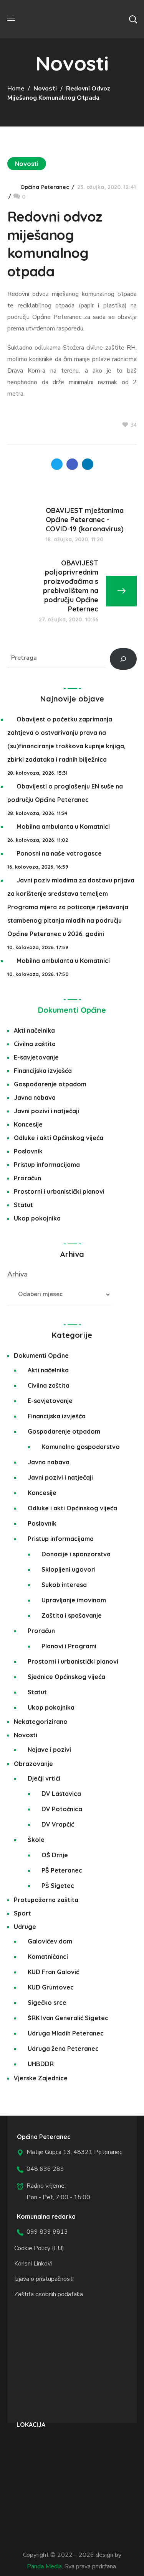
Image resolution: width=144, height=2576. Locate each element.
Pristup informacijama (47, 1165)
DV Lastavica (61, 1794)
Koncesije (28, 1124)
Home (16, 89)
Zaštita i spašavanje (72, 1615)
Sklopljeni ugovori (69, 1569)
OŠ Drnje (55, 1855)
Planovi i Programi (69, 1646)
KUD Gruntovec (51, 1987)
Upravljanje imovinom (74, 1600)
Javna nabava (35, 1097)
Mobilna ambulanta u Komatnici (63, 826)
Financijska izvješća (43, 1071)
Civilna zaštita (35, 1044)
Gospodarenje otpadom (50, 1084)
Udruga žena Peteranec (63, 2049)
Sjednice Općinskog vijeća (66, 1677)
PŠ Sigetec (58, 1886)
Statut (23, 1205)
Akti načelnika (34, 1030)
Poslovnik (28, 1151)
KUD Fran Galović (53, 1972)
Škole (36, 1840)
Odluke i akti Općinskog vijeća (59, 1138)
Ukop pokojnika (37, 1218)
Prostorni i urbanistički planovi (59, 1191)
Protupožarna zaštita (46, 1900)
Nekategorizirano (41, 1722)
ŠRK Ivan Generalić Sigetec (68, 2018)
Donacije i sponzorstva (76, 1554)
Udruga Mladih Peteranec (66, 2033)
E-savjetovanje (36, 1057)
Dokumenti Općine (72, 1010)
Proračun (27, 1178)
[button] (133, 19)
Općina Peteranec (45, 187)
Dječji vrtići (44, 1778)
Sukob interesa (64, 1585)
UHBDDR (41, 2064)
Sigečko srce (47, 2003)
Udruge (25, 1927)
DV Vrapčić (58, 1824)
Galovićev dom (50, 1941)
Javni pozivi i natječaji (46, 1111)
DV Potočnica (62, 1809)
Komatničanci (48, 1957)
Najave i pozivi (49, 1750)
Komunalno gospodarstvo (81, 1447)
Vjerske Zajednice (41, 2078)
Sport (22, 1913)
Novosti (45, 89)
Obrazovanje (33, 1764)
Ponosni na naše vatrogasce (59, 853)
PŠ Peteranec (62, 1870)
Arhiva (17, 1274)
